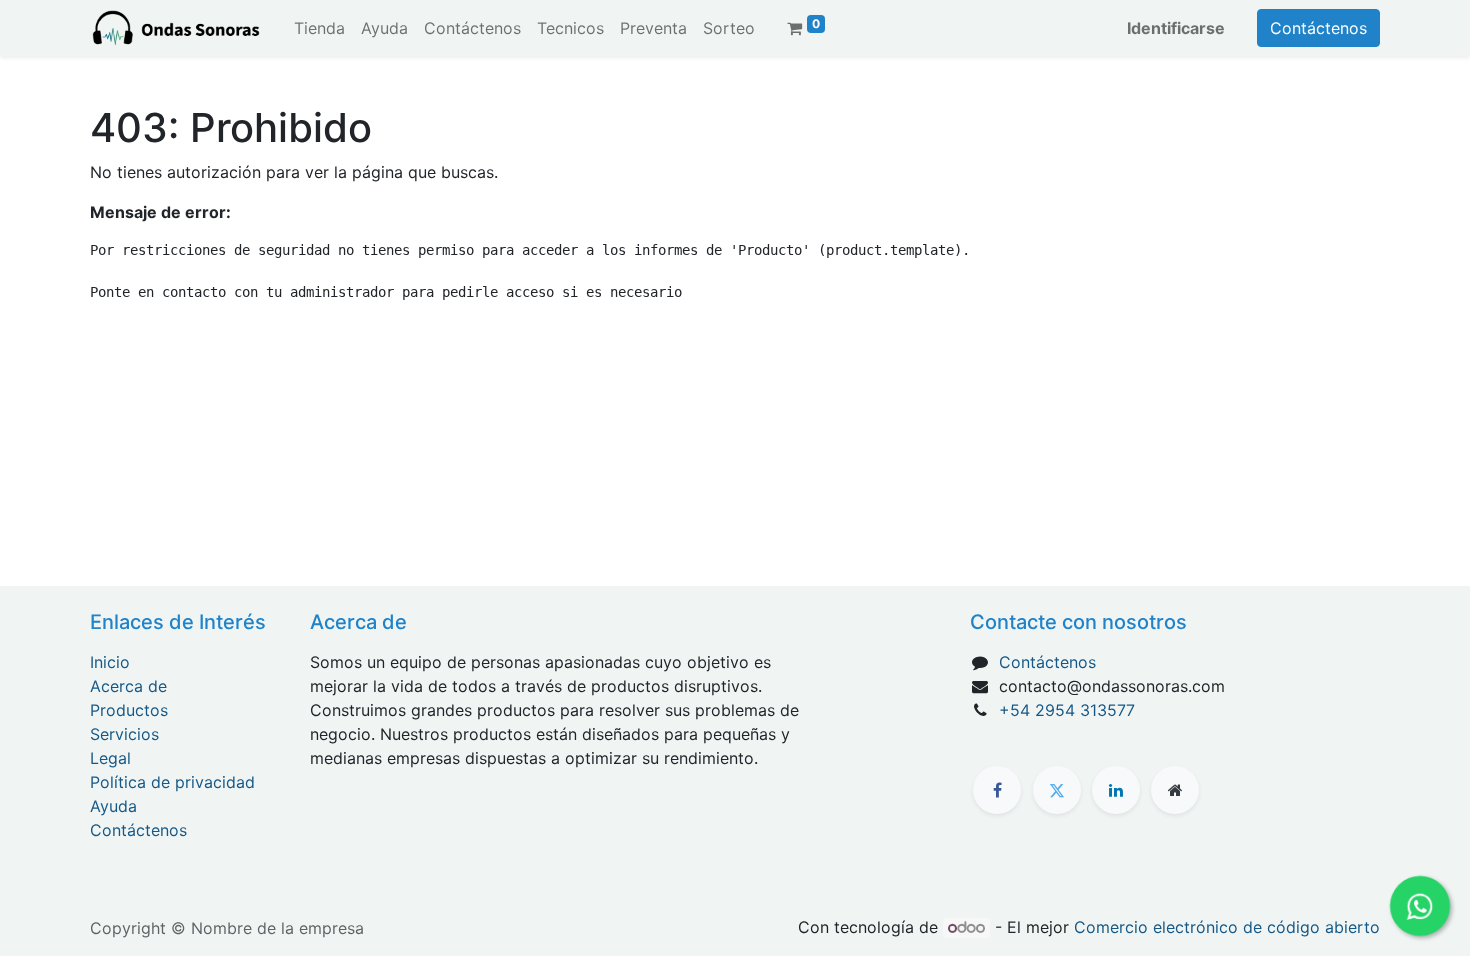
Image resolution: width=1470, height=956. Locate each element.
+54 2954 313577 (1067, 710)
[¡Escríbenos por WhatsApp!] (1420, 906)
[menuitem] (319, 28)
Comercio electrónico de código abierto (1227, 927)
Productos (129, 710)
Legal (110, 758)
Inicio (110, 662)
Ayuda (113, 806)
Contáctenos (1318, 28)
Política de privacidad (172, 782)
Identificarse (1176, 28)
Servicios (124, 734)
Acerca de (128, 686)
